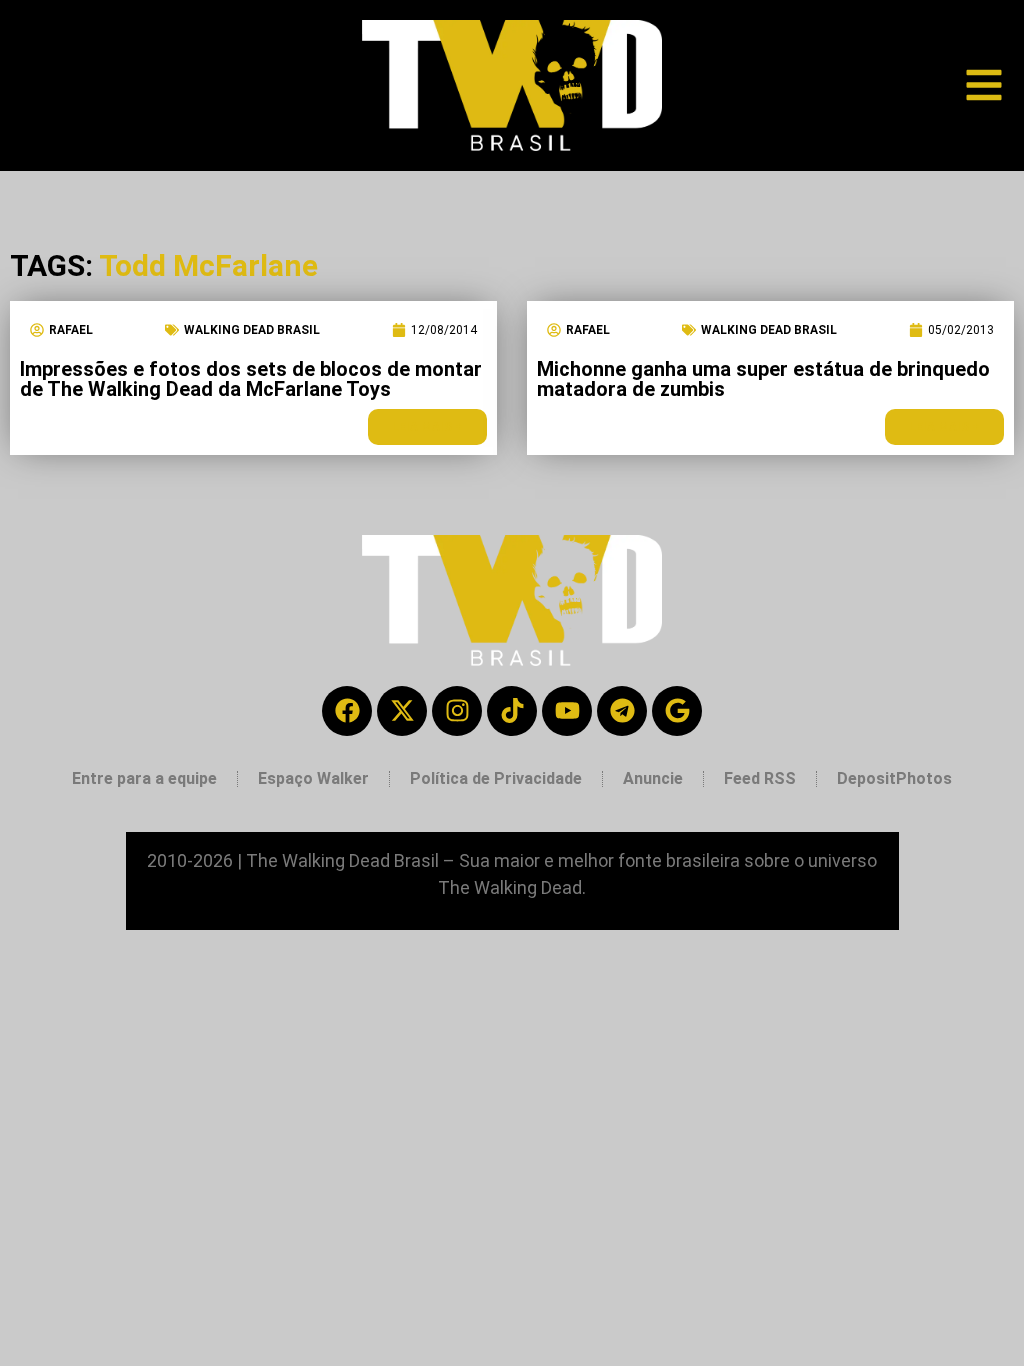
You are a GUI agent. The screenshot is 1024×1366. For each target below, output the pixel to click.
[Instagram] (457, 711)
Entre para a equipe (144, 778)
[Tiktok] (512, 711)
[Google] (677, 711)
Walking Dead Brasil (252, 330)
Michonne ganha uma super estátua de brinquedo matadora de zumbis (763, 379)
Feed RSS (760, 778)
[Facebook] (347, 711)
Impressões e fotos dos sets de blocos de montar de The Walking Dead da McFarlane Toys (251, 379)
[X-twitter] (402, 711)
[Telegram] (622, 711)
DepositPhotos (894, 778)
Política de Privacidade (496, 778)
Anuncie (653, 778)
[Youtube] (567, 711)
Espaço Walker (313, 778)
